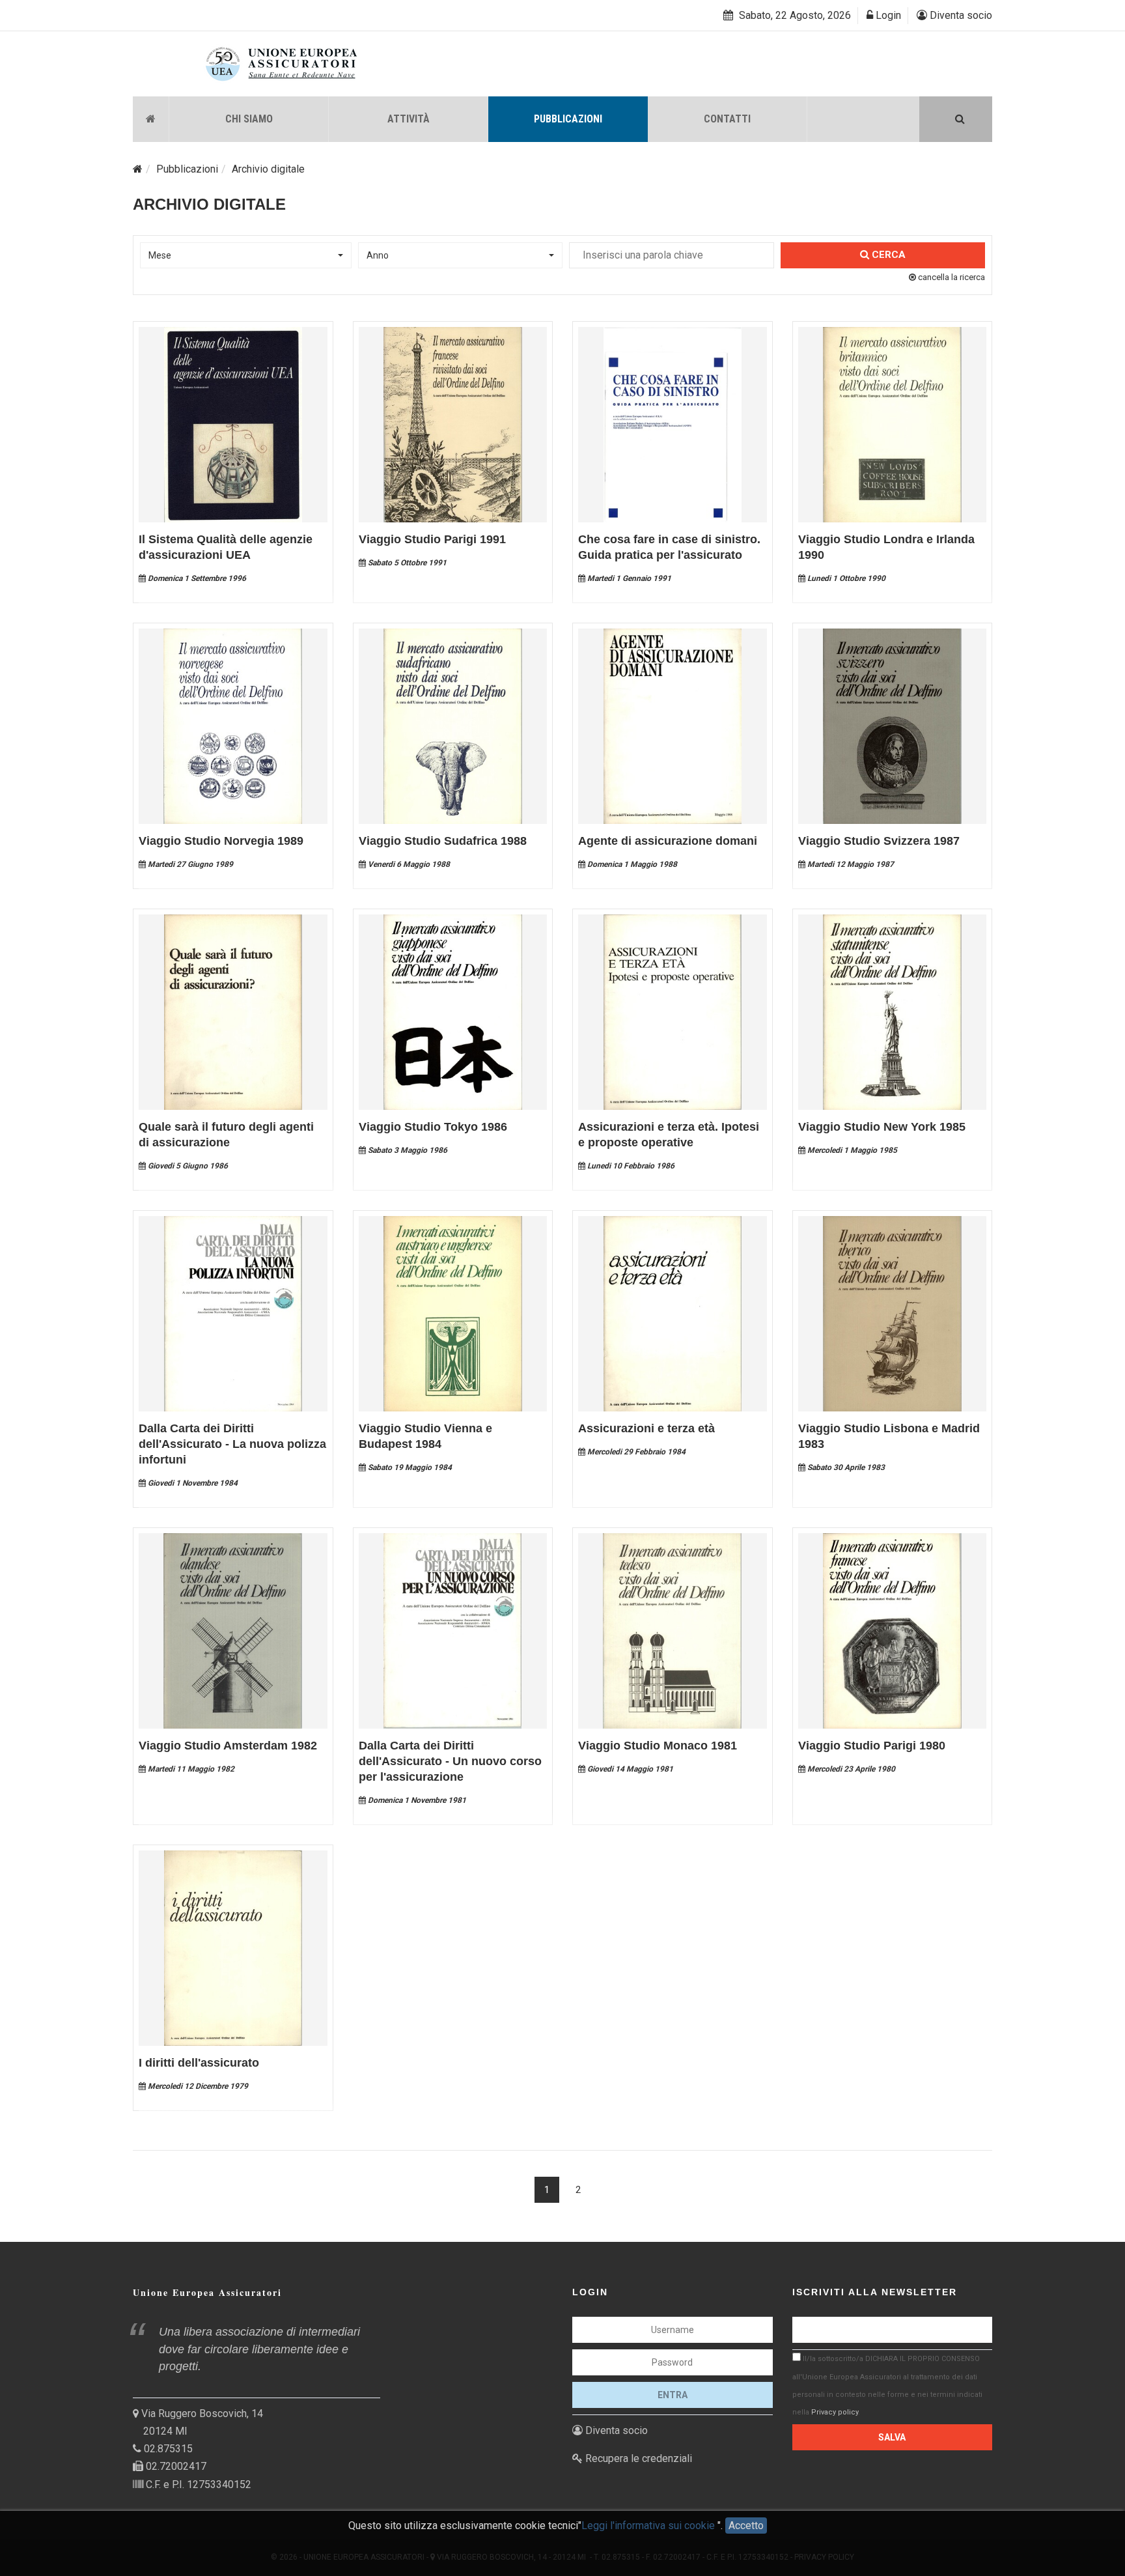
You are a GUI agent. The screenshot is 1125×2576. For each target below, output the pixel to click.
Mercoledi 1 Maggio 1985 (851, 1150)
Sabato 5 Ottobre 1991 (406, 563)
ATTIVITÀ (409, 119)
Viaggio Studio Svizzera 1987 (879, 841)
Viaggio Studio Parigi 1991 (432, 539)
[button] (246, 255)
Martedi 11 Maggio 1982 (190, 1769)
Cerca (887, 255)
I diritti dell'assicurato (199, 2063)
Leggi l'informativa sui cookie (649, 2526)
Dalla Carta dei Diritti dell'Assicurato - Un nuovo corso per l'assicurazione (450, 1761)
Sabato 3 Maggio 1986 (407, 1150)
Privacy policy (835, 2412)
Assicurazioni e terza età (646, 1428)
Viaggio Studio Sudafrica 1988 (443, 841)
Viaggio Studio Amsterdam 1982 (228, 1746)
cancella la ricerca (951, 277)
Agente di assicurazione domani (668, 841)
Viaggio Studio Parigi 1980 (872, 1746)
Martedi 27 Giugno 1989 (189, 864)
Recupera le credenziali (637, 2458)
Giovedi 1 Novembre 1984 (192, 1483)
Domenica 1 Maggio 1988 (631, 864)
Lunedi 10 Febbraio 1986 (630, 1166)
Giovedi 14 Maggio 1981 (629, 1769)
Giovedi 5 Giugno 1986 (187, 1166)
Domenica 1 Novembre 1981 (416, 1800)
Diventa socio (960, 15)
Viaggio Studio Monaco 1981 (658, 1746)
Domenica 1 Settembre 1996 (196, 578)
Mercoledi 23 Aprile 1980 (850, 1769)
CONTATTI (727, 119)
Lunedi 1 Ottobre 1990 (845, 578)
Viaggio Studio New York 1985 (882, 1127)
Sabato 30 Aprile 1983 (845, 1467)
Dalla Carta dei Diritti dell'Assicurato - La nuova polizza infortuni (232, 1444)
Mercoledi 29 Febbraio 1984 (635, 1452)
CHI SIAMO (249, 119)
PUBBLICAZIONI (568, 119)
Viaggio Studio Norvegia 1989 (221, 841)
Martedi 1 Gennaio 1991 (628, 578)
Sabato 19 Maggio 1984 (409, 1467)
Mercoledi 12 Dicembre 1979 (197, 2086)
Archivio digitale (268, 169)
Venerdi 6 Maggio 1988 (408, 864)
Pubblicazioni (187, 169)
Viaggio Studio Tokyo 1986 (433, 1127)
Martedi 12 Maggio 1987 (850, 864)
